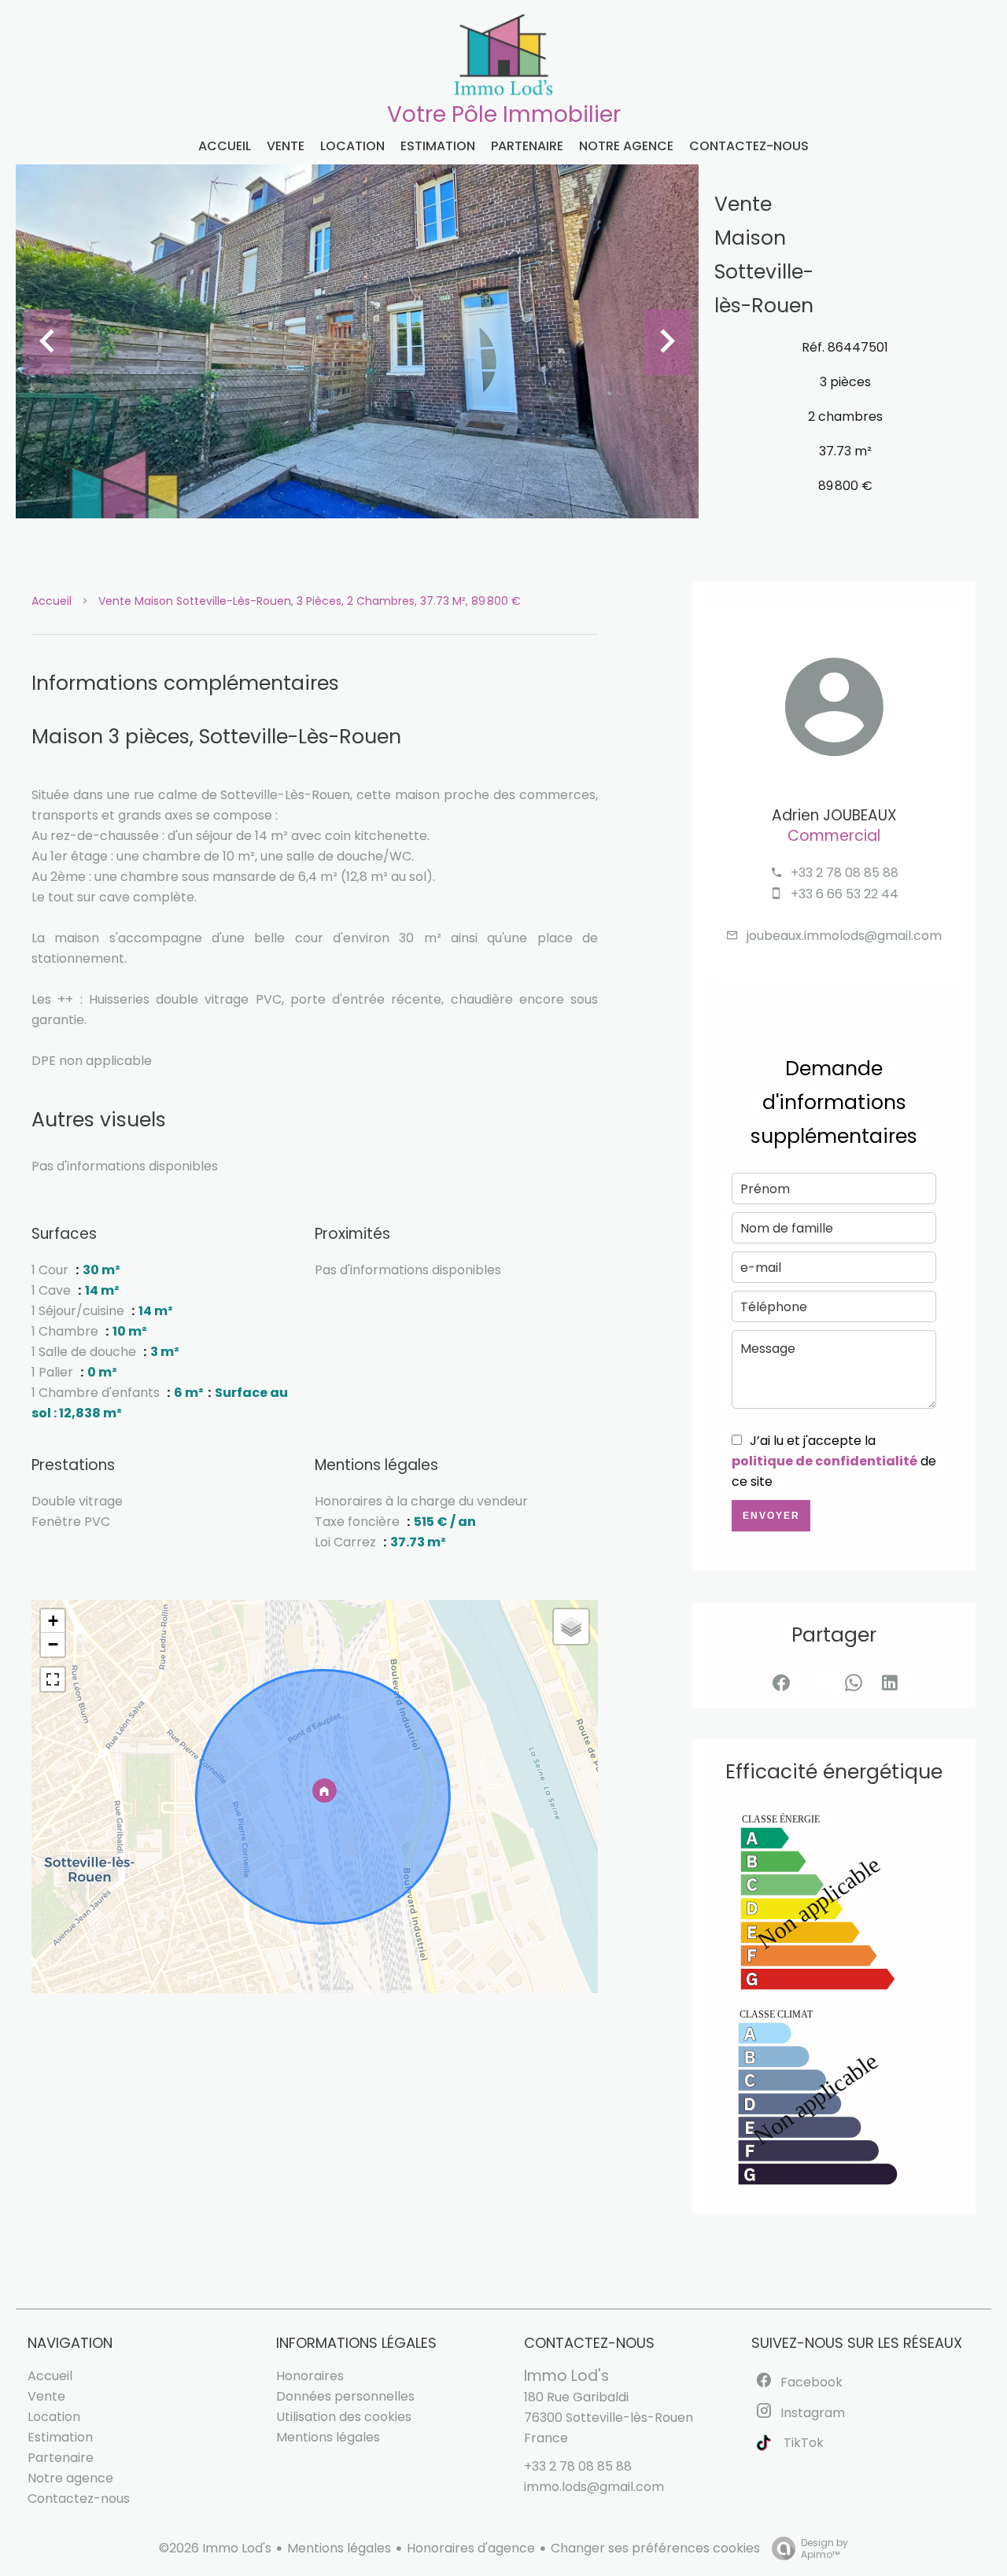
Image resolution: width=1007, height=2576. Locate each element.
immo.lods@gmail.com (594, 2487)
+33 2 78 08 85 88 (845, 873)
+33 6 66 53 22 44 (845, 894)
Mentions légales (339, 2548)
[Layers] (571, 1627)
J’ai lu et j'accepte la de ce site (834, 1461)
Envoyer (771, 1516)
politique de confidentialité (824, 1461)
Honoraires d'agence (471, 2548)
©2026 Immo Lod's (215, 2548)
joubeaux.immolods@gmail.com (844, 936)
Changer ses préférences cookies (655, 2548)
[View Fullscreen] (53, 1679)
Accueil (52, 601)
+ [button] (53, 1621)
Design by (824, 2548)
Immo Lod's (566, 2376)
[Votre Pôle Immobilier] (503, 58)
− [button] (53, 1644)
